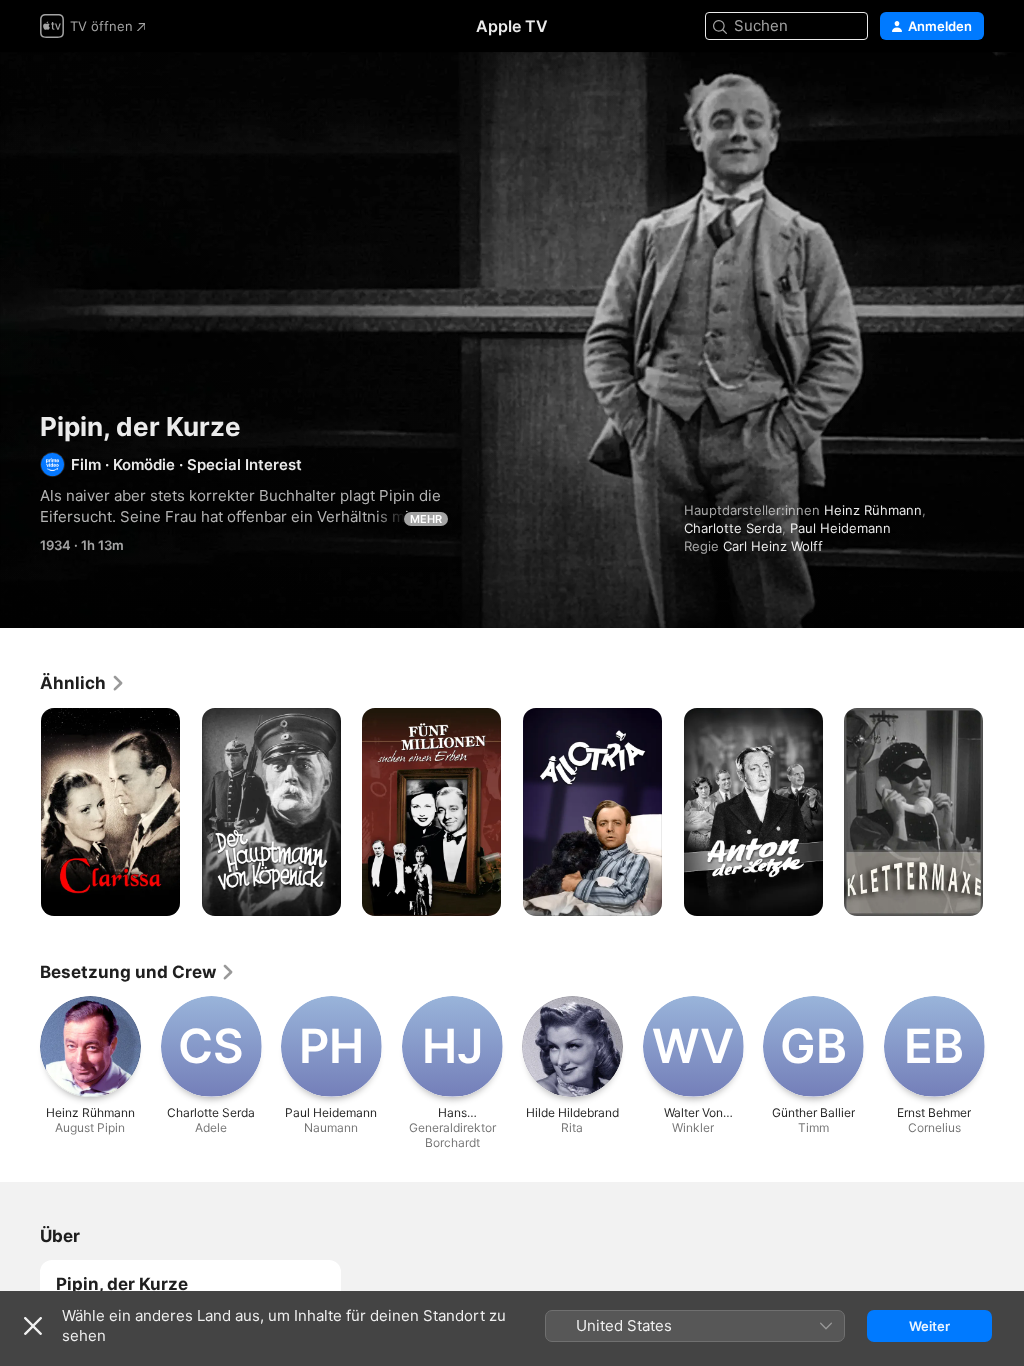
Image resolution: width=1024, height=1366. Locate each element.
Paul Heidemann (840, 528)
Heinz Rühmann (873, 510)
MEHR (426, 519)
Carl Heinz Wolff (773, 546)
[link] (83, 683)
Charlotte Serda (733, 528)
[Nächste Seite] (1004, 812)
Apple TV (512, 26)
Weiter (929, 1326)
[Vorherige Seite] (20, 812)
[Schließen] (33, 1326)
